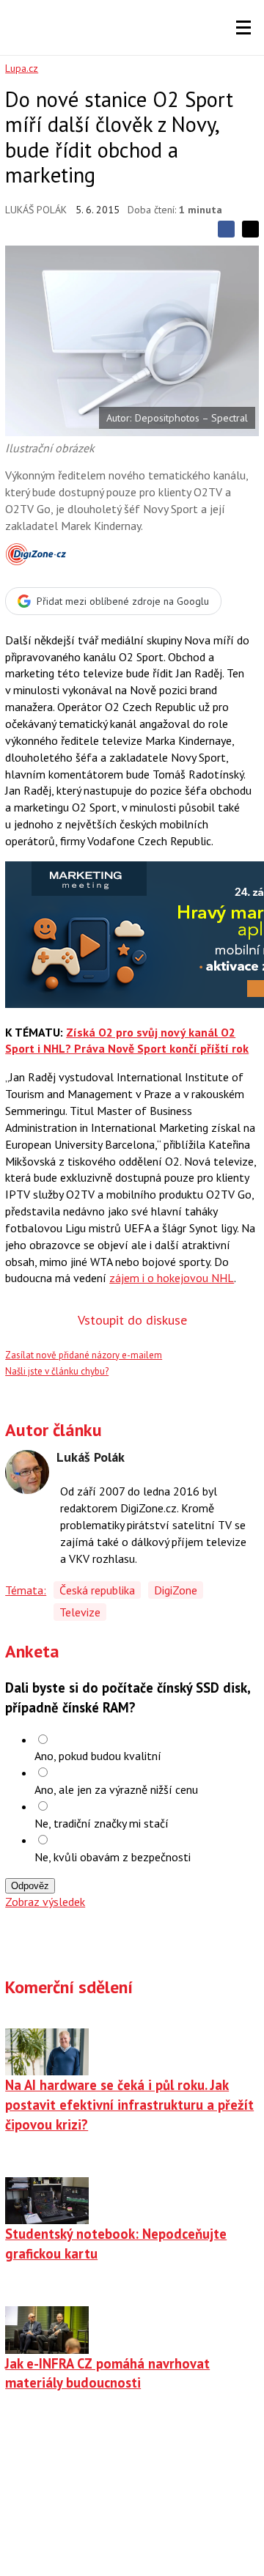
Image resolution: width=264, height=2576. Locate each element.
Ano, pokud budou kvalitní (98, 1756)
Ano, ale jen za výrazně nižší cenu (116, 1789)
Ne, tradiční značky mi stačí (102, 1823)
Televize (80, 1612)
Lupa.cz (22, 68)
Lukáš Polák (36, 210)
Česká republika (97, 1590)
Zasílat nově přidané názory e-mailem (84, 1355)
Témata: (26, 1590)
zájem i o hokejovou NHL (172, 1278)
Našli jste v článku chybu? (57, 1371)
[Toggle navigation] (243, 28)
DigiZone (176, 1590)
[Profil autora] (27, 1472)
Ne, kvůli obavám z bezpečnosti (113, 1857)
